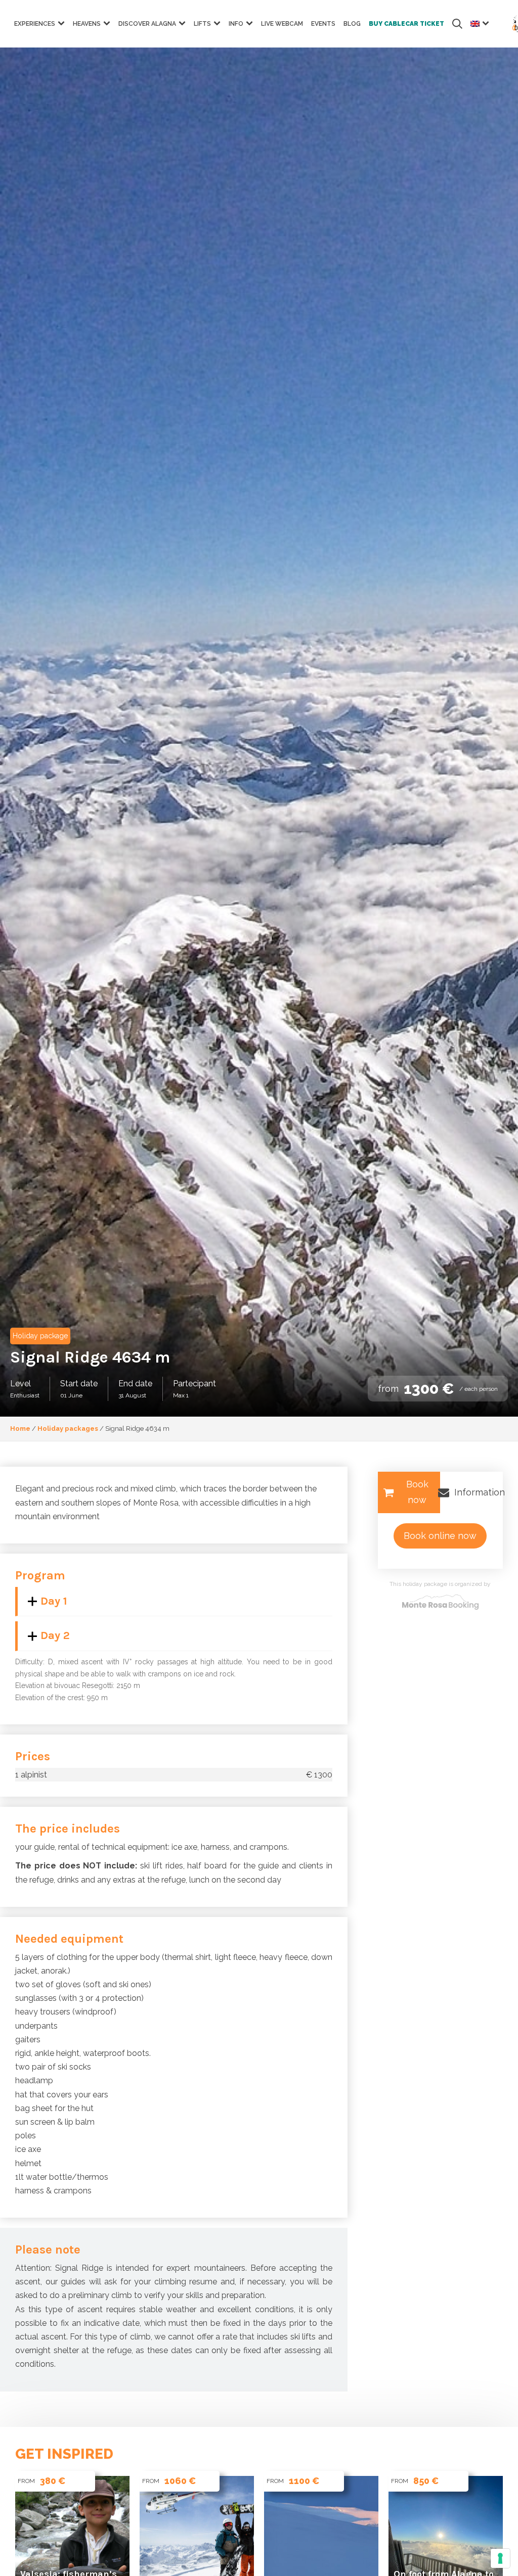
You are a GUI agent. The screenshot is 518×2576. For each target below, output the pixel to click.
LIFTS (202, 24)
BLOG (352, 24)
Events (323, 24)
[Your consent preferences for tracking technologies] (500, 2558)
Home (20, 1428)
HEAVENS (87, 24)
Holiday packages (68, 1428)
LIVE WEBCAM (282, 24)
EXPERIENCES (35, 24)
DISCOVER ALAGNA (147, 24)
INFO (236, 24)
